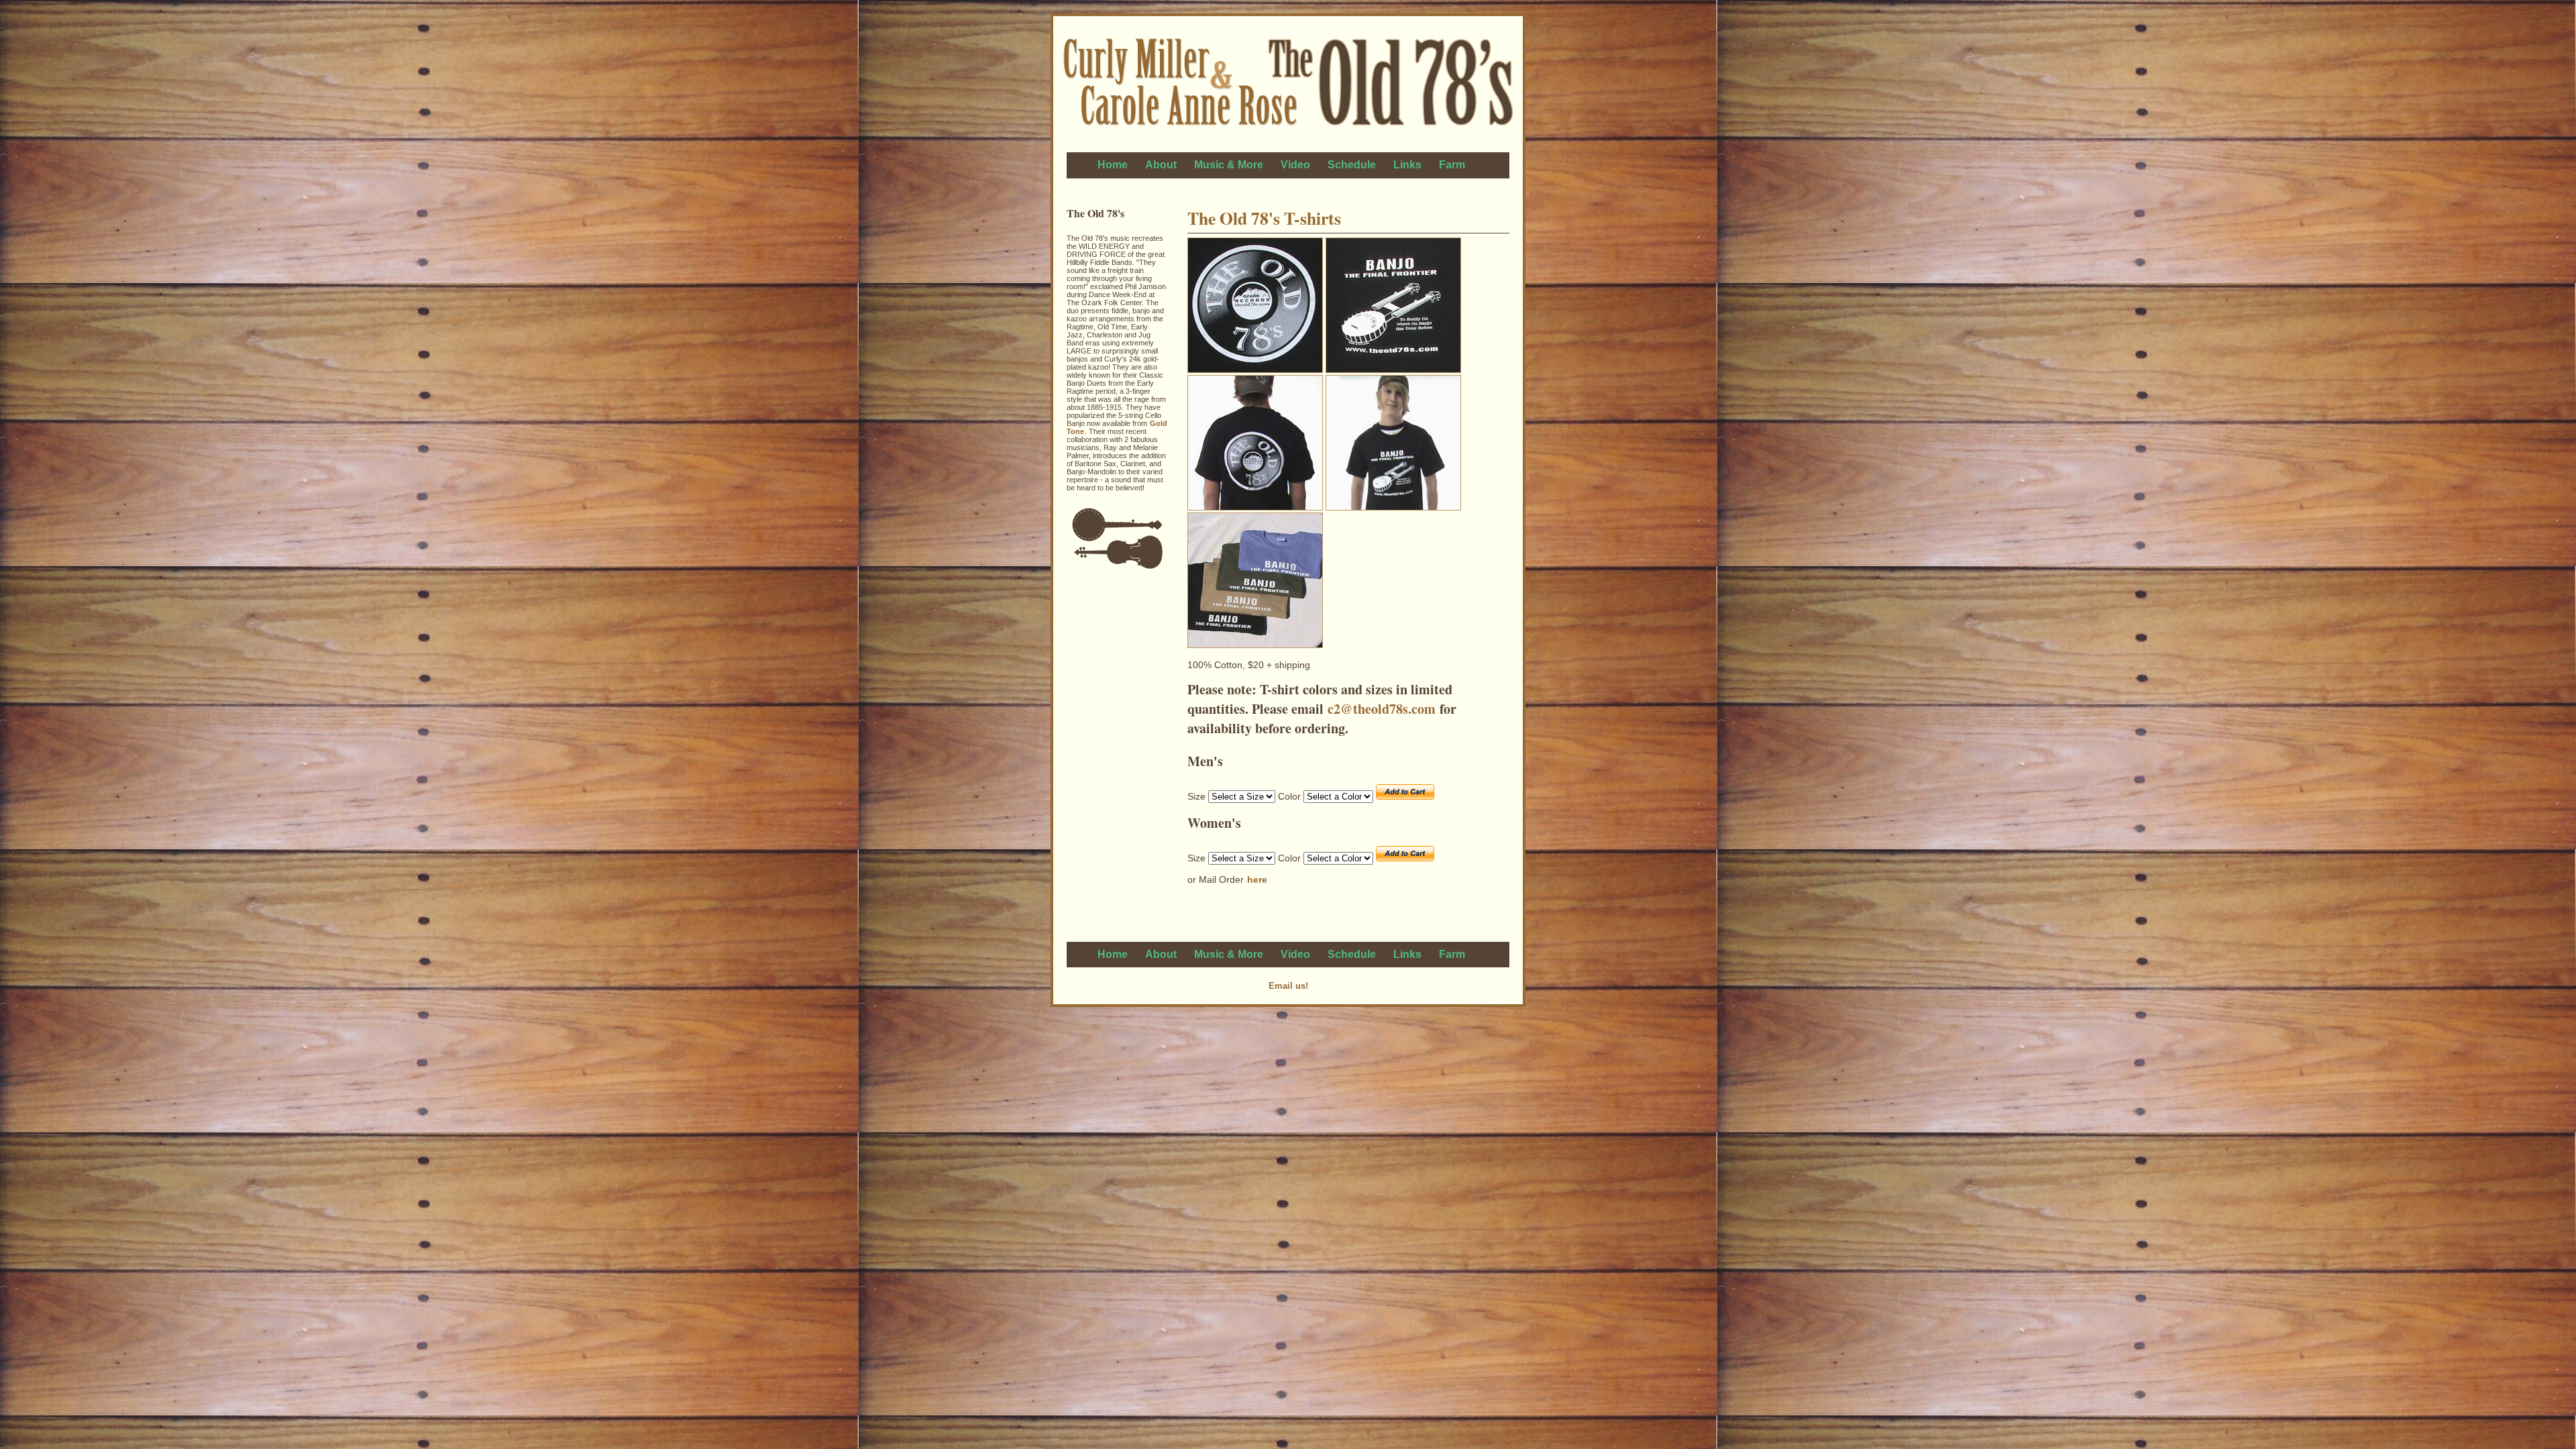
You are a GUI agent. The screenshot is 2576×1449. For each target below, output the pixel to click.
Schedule (1352, 165)
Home (1113, 165)
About (1161, 165)
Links (1407, 165)
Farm (1452, 165)
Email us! (1288, 986)
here (1257, 879)
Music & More (1229, 165)
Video (1295, 165)
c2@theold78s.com (1382, 709)
